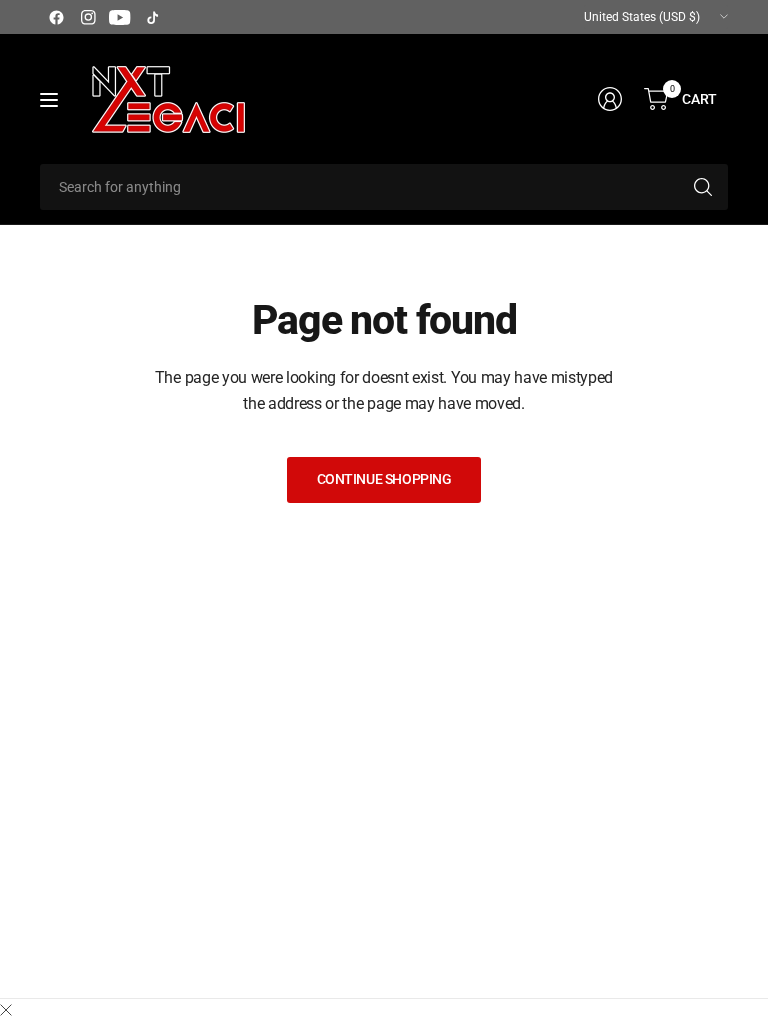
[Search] (703, 187)
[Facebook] (56, 17)
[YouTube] (120, 17)
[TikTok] (152, 17)
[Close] (6, 1011)
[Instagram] (88, 17)
